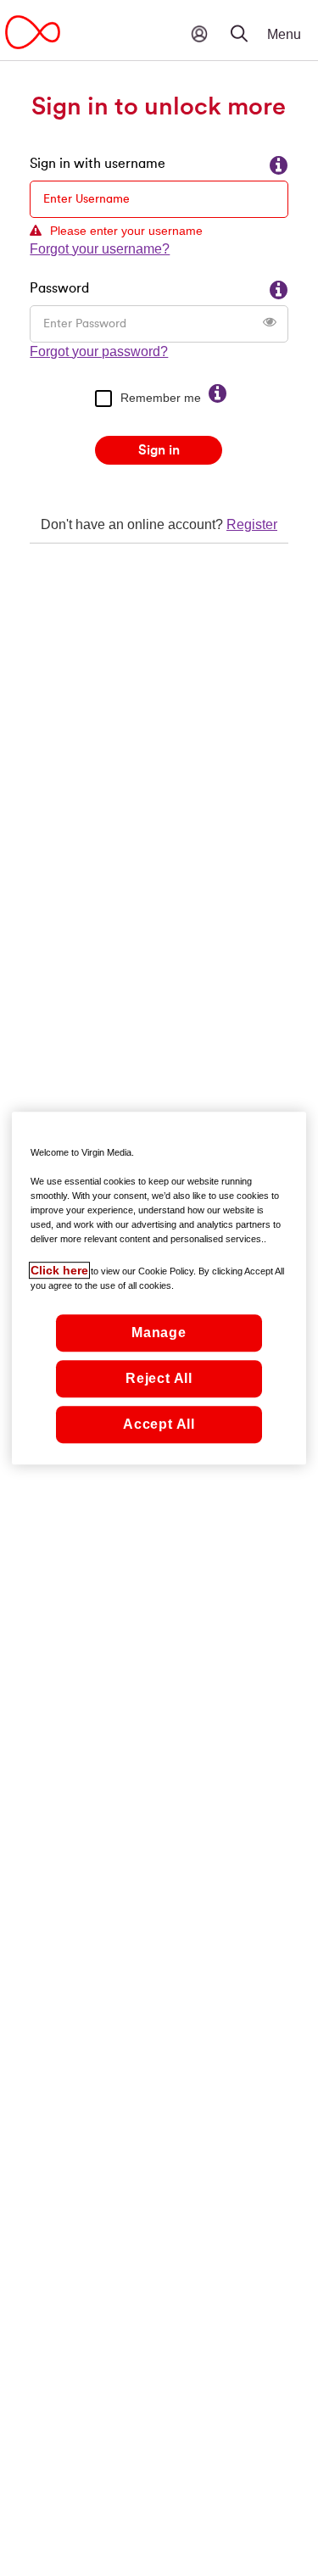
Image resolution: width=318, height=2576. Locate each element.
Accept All (159, 1424)
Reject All (159, 1378)
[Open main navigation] (297, 30)
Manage (159, 1333)
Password (59, 288)
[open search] (250, 21)
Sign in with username (98, 164)
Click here (59, 1270)
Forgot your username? (100, 249)
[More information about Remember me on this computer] (218, 394)
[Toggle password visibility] (270, 322)
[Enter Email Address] (279, 166)
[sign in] (199, 34)
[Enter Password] (279, 291)
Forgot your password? (99, 351)
